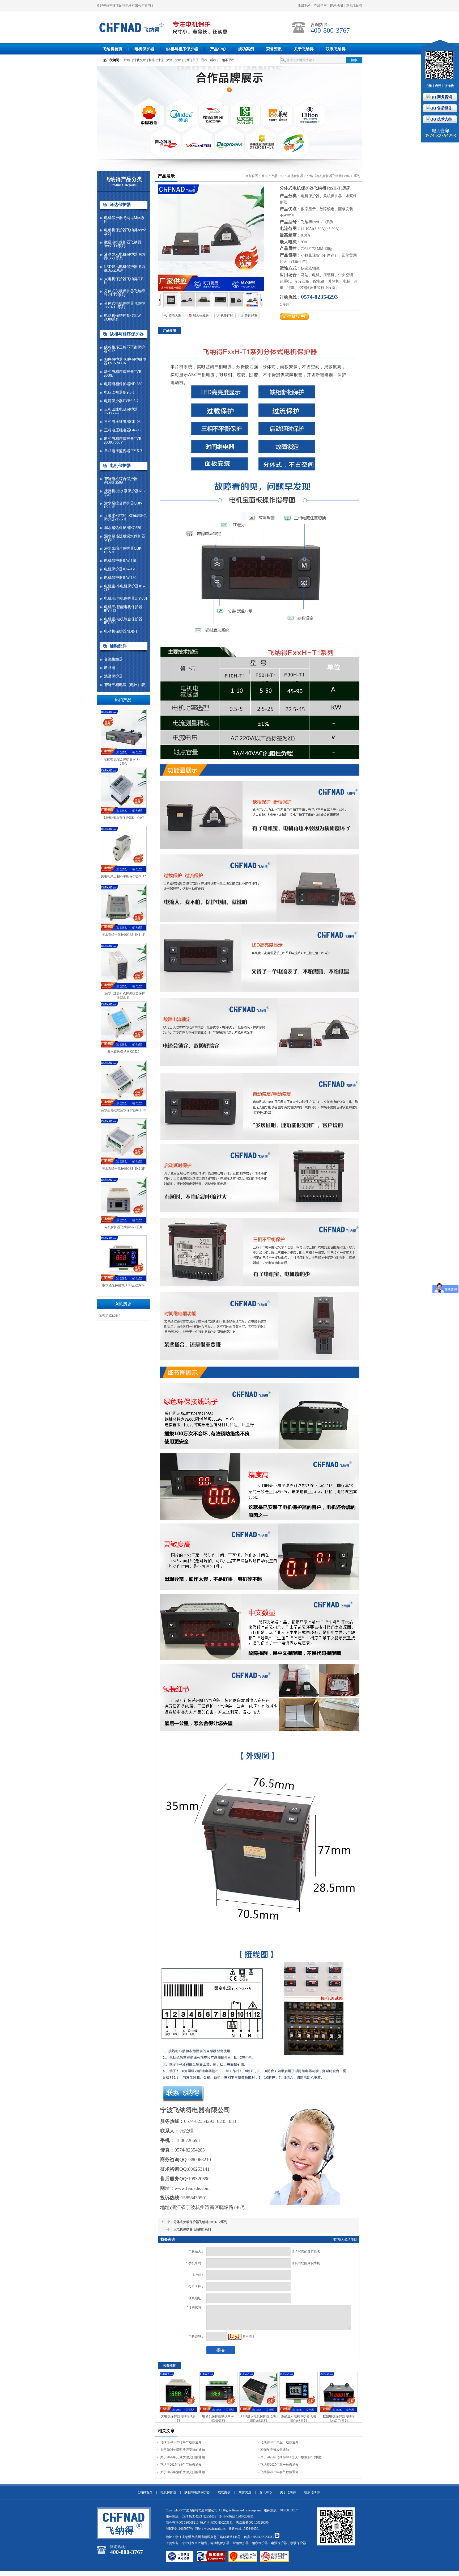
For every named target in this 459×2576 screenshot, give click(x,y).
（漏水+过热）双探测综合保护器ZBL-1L (125, 517)
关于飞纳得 (304, 49)
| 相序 (151, 60)
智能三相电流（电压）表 (125, 685)
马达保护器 (120, 205)
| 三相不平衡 (226, 60)
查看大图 (175, 315)
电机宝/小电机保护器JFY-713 (125, 588)
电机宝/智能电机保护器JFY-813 (123, 609)
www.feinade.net (215, 2529)
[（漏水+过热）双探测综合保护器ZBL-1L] (123, 989)
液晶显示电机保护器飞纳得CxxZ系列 (124, 256)
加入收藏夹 (201, 315)
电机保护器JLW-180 (120, 578)
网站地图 (337, 6)
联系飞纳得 (354, 6)
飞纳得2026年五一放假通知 (279, 2442)
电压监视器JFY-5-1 (119, 393)
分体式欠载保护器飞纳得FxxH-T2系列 (124, 293)
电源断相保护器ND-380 (123, 384)
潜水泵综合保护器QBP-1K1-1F (123, 505)
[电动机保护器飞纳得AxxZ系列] (123, 1281)
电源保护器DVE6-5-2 (121, 401)
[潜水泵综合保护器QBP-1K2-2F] (123, 1164)
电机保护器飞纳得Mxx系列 (124, 220)
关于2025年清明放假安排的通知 (182, 2472)
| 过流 (160, 60)
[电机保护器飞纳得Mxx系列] (123, 1223)
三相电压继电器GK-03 (122, 422)
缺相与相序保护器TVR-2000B (123, 374)
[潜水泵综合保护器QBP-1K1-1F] (123, 930)
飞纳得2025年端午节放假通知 (181, 2465)
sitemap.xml (254, 2510)
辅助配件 (118, 646)
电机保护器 (144, 49)
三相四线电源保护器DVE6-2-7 (121, 411)
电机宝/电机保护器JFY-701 (126, 599)
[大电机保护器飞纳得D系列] (178, 2412)
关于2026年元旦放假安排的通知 (182, 2457)
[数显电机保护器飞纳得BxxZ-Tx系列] (339, 2412)
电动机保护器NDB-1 (121, 632)
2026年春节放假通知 (275, 2450)
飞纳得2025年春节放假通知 (279, 2472)
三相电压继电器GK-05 (122, 430)
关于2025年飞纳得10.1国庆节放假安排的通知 (292, 2457)
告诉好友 (251, 315)
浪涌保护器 (113, 676)
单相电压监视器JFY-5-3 (123, 451)
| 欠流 (169, 60)
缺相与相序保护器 (182, 49)
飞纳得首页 (112, 49)
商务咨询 (444, 97)
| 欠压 (195, 60)
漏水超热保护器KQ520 (123, 528)
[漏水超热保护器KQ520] (123, 1047)
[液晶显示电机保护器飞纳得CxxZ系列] (299, 2412)
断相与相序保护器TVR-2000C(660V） (123, 441)
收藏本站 (304, 6)
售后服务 (444, 108)
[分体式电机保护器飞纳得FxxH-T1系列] (171, 306)
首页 (265, 176)
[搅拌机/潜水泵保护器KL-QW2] (123, 813)
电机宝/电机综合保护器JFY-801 (123, 621)
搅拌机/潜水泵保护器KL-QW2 (124, 493)
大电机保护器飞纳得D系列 (124, 281)
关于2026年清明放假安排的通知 (182, 2450)
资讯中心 (266, 2492)
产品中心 (218, 49)
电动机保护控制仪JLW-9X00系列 (123, 318)
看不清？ (249, 2337)
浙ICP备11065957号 (179, 2529)
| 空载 (177, 60)
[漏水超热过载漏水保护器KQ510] (123, 1106)
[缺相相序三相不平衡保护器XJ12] (123, 872)
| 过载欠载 (139, 60)
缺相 (127, 60)
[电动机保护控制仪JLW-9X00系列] (218, 2412)
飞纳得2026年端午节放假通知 (181, 2442)
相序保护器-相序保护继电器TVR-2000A (125, 361)
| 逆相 (204, 60)
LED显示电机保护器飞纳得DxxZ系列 (124, 269)
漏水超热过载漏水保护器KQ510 (124, 538)
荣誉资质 (274, 49)
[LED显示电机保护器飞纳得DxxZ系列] (258, 2412)
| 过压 (186, 60)
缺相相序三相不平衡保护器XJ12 (124, 349)
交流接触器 (113, 659)
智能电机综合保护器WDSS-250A (121, 481)
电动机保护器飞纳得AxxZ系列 (125, 232)
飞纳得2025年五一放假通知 (279, 2465)
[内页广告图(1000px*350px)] (229, 112)
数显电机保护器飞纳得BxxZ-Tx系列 (122, 244)
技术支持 (444, 119)
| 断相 (212, 60)
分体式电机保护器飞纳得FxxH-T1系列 (124, 305)
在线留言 (320, 6)
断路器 (110, 668)
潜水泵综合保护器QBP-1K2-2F (123, 550)
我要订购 (227, 315)
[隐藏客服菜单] (440, 66)
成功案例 (246, 49)
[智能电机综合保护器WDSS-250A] (123, 755)
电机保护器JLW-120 (120, 569)
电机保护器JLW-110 (120, 561)
